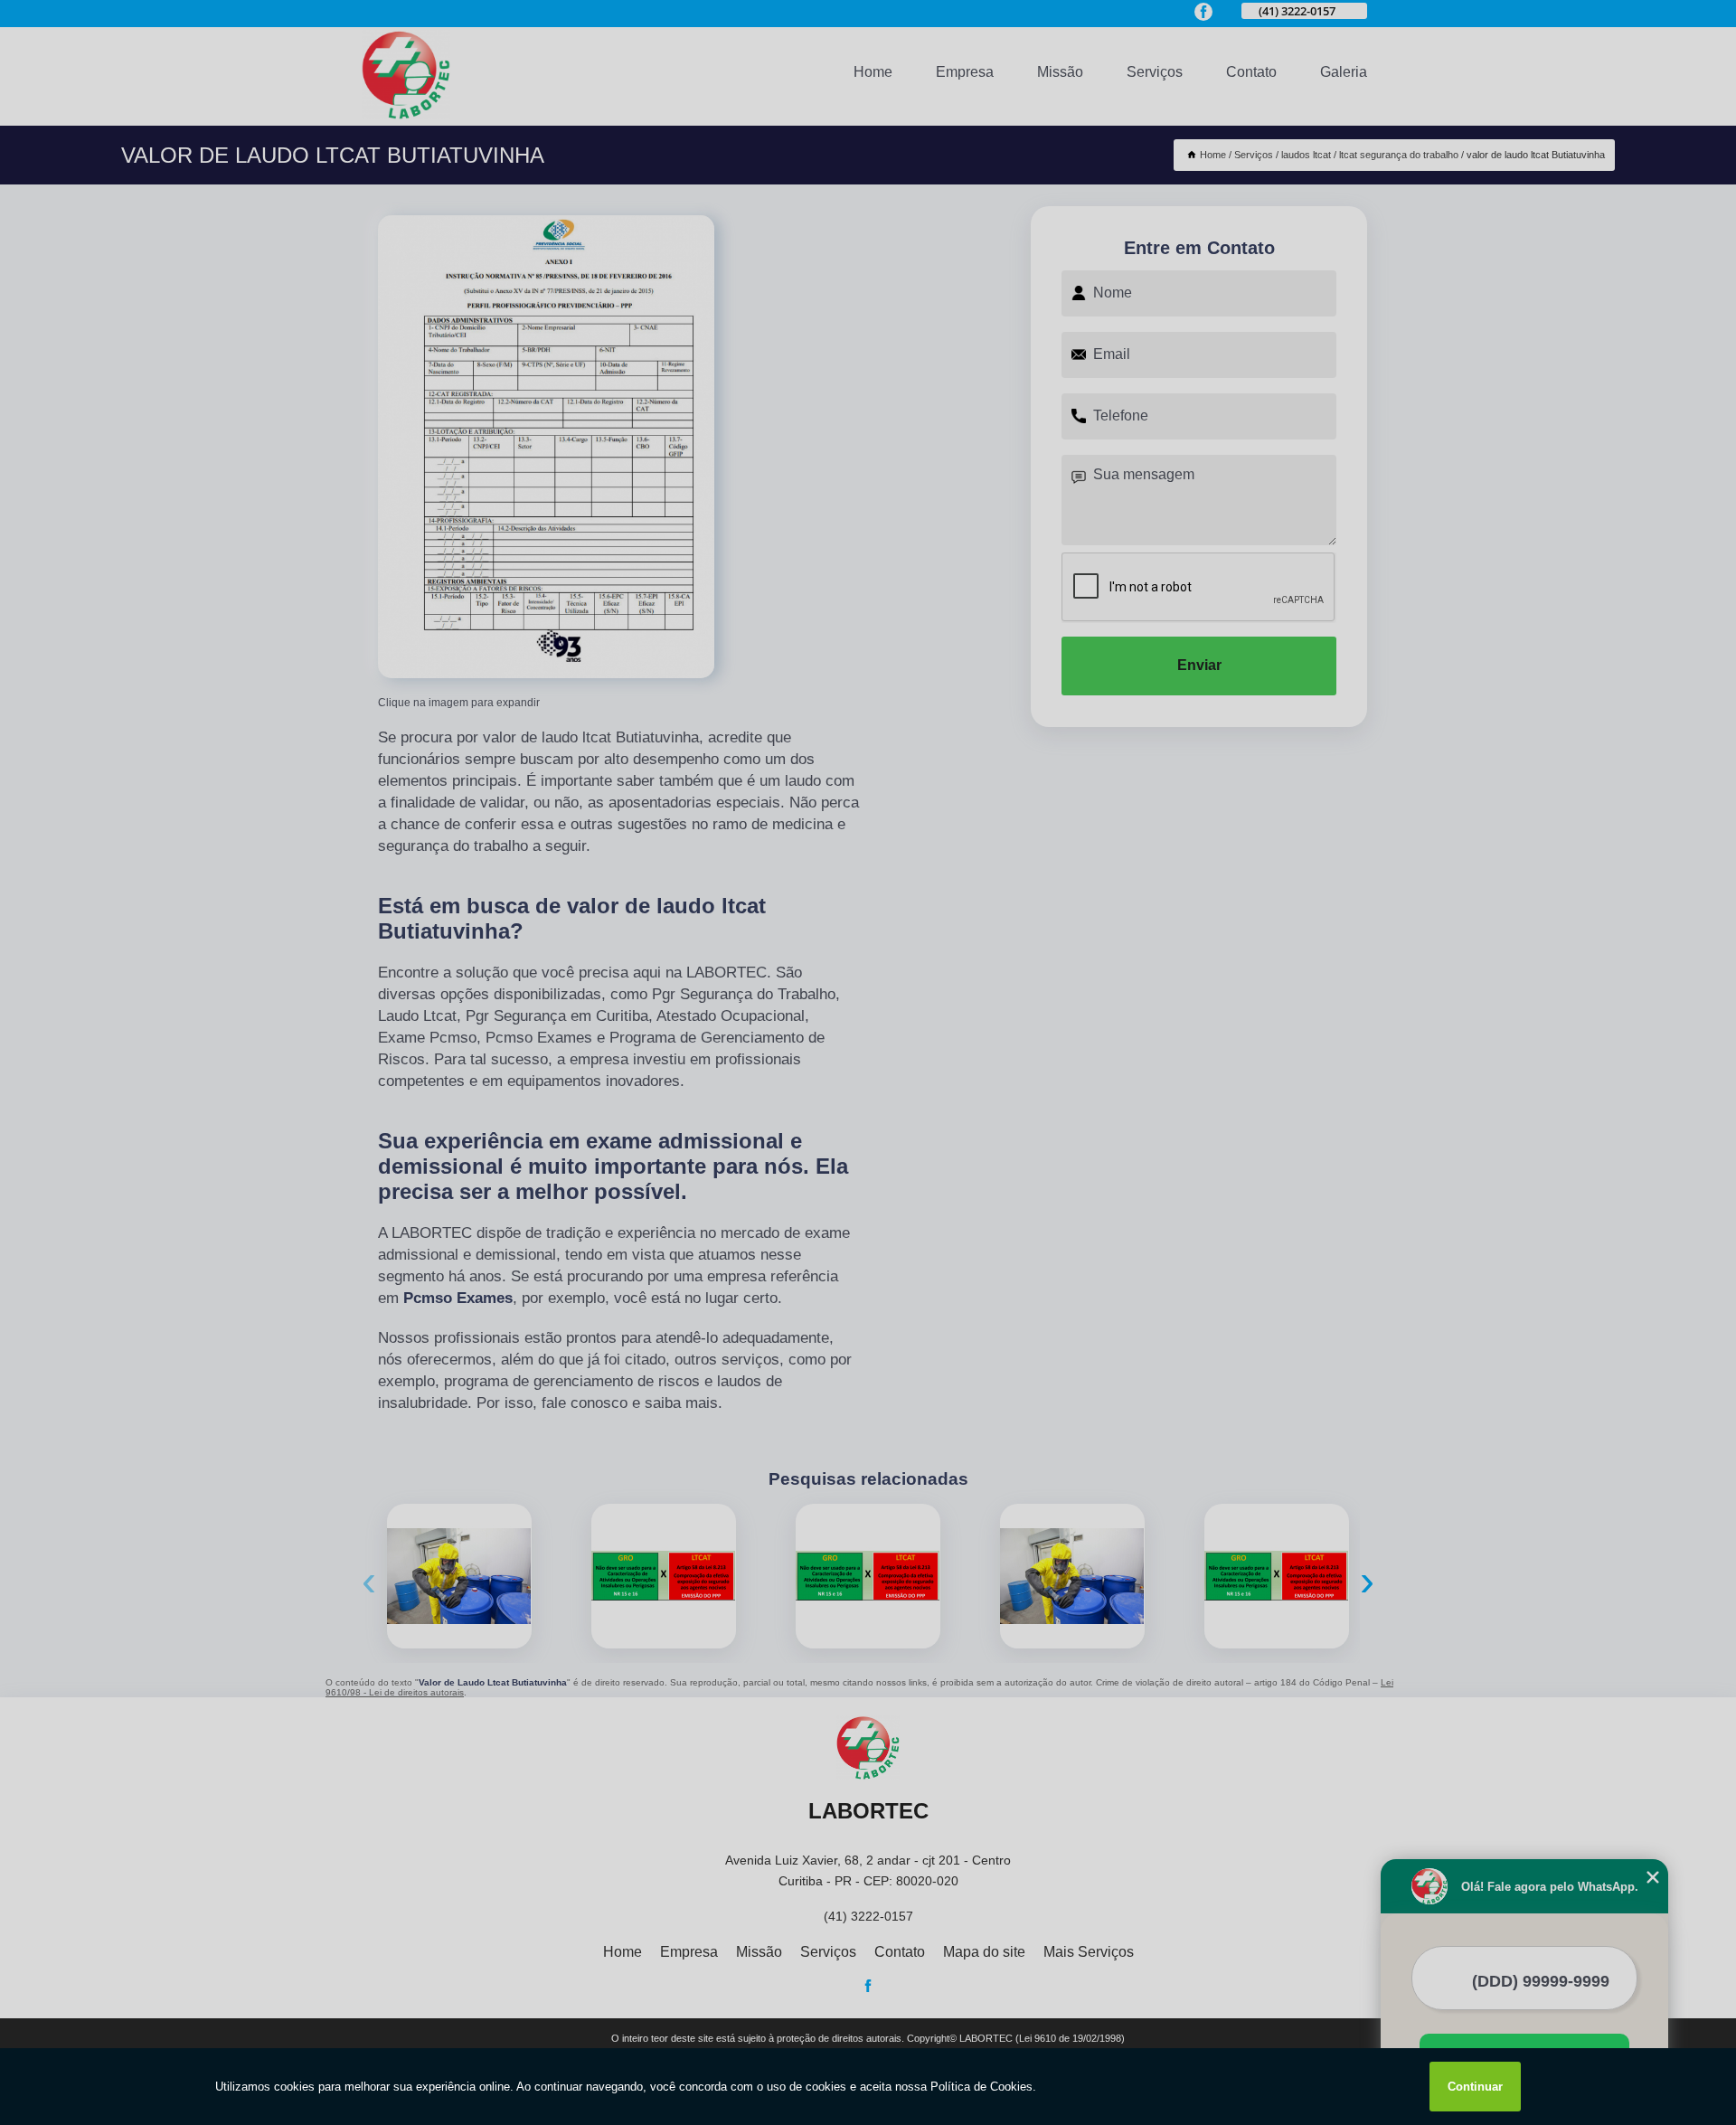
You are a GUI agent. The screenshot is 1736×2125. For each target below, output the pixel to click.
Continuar (1475, 2087)
